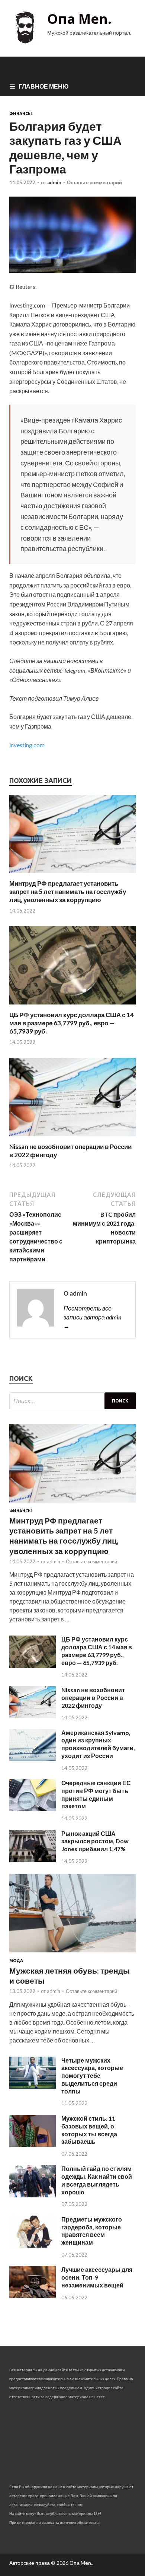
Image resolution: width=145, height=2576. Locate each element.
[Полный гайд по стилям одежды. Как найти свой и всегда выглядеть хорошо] (33, 2195)
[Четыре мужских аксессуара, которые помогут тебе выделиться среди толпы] (33, 2086)
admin (54, 182)
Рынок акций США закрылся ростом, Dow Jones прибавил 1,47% (95, 1841)
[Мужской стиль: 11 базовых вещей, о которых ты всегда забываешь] (33, 2144)
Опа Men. (79, 19)
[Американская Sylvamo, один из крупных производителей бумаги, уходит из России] (33, 1759)
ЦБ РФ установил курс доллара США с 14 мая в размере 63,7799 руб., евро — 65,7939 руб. (72, 1023)
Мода (16, 1961)
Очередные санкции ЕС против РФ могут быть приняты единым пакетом (96, 1794)
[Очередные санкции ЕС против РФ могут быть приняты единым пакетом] (33, 1809)
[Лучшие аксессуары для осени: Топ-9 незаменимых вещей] (33, 2295)
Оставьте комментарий (94, 182)
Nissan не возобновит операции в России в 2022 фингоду (93, 1698)
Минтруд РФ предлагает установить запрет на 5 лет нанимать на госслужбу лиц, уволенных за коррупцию (68, 891)
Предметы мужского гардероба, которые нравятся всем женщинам (92, 2231)
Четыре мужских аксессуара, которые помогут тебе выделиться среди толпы (92, 2076)
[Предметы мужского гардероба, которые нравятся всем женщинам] (33, 2245)
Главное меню (44, 86)
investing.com (27, 745)
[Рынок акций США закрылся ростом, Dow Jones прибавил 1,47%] (33, 1859)
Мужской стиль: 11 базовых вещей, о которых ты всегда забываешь (89, 2130)
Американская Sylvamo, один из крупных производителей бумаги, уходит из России (98, 1744)
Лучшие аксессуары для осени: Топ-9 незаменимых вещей (97, 2277)
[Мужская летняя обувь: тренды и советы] (72, 1954)
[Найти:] (72, 1401)
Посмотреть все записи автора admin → (92, 1317)
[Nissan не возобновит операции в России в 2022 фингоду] (72, 1138)
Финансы (21, 114)
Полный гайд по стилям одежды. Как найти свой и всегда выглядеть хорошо (97, 2180)
